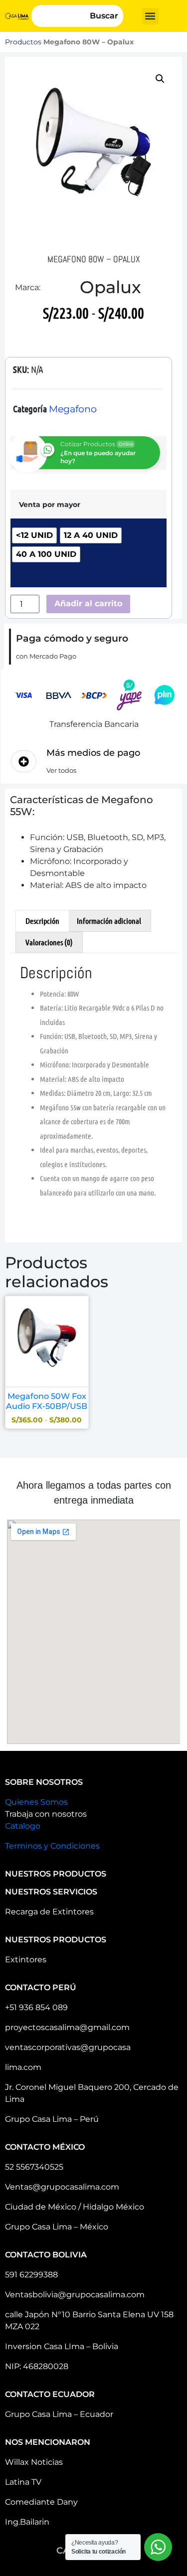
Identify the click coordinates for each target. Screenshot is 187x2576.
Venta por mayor (50, 505)
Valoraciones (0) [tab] (49, 942)
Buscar (104, 16)
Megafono (73, 409)
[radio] (34, 535)
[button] (150, 16)
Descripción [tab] (42, 921)
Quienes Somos (36, 1802)
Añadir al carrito (88, 603)
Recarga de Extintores (49, 1912)
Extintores (26, 1960)
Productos (23, 42)
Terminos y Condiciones (52, 1846)
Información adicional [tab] (109, 921)
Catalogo (23, 1826)
